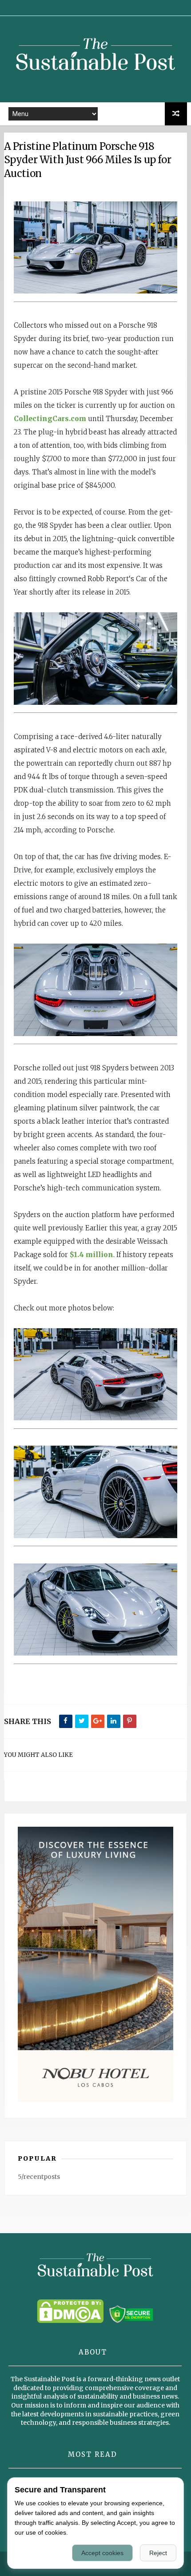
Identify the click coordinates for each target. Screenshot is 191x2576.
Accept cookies (102, 2553)
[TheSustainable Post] (96, 84)
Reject (158, 2553)
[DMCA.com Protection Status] (70, 2321)
